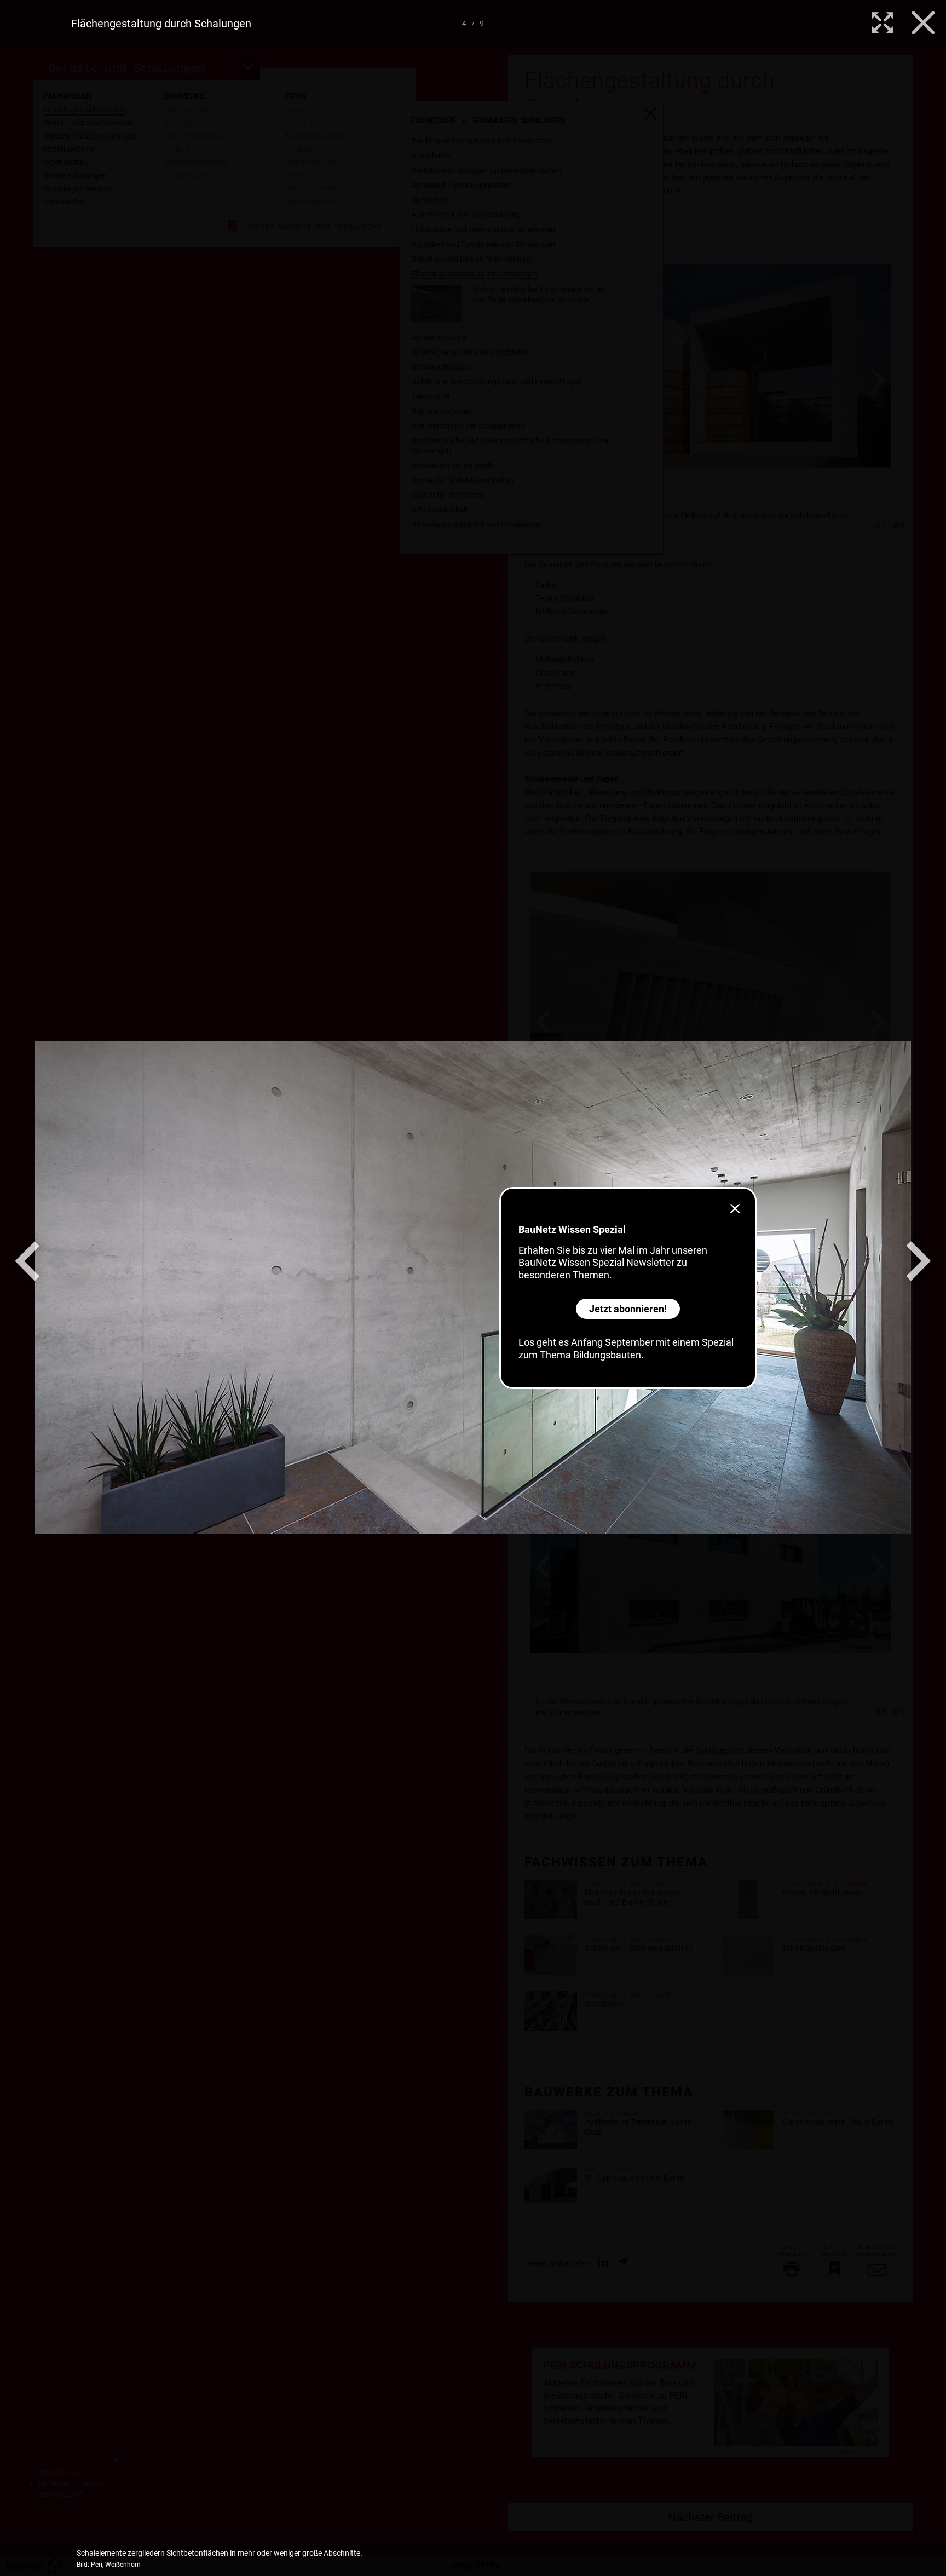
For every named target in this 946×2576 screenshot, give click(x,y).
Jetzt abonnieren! (628, 1309)
